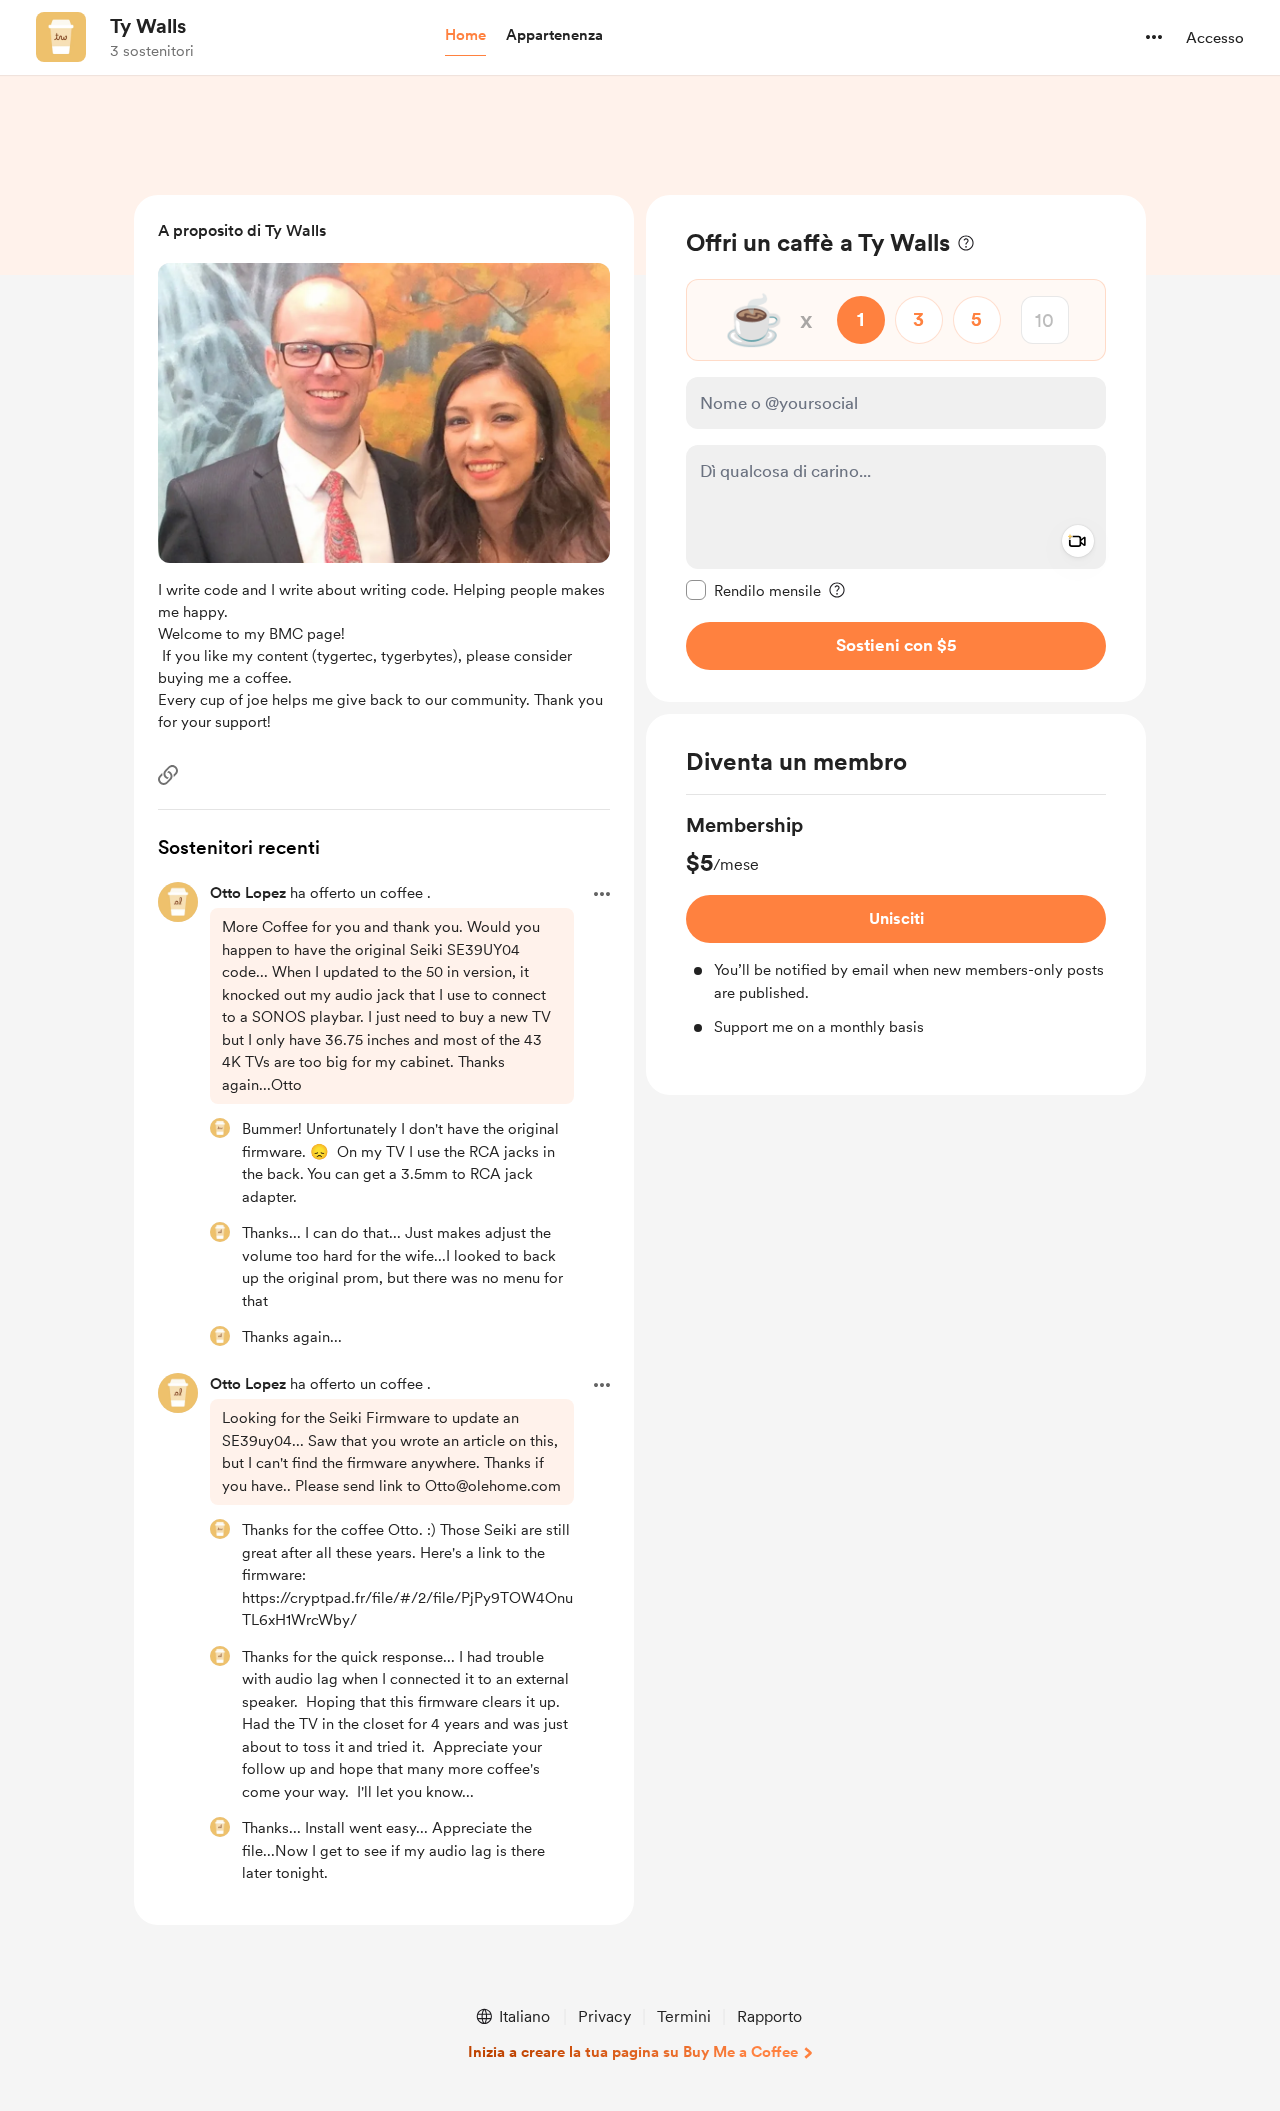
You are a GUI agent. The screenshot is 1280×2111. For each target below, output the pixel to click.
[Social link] (168, 775)
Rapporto (769, 2016)
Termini (684, 2016)
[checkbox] (753, 590)
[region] (896, 448)
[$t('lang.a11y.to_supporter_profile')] (220, 1128)
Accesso (1215, 38)
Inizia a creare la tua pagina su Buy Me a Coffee (633, 2052)
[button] (465, 36)
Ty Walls (148, 26)
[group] (896, 925)
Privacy (604, 2016)
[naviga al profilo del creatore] (61, 37)
